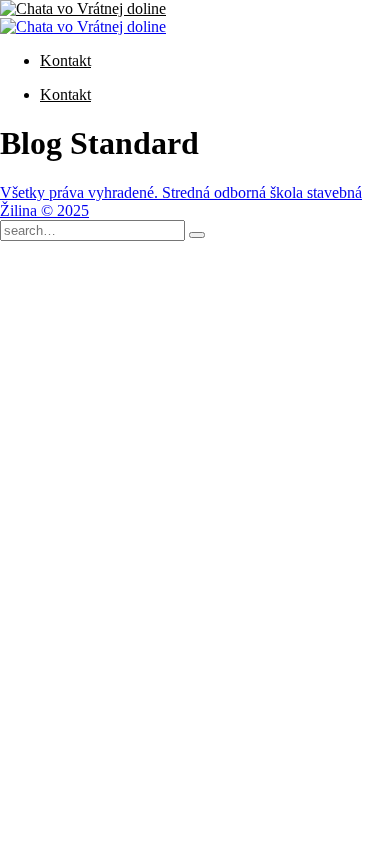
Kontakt (65, 60)
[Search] (197, 235)
